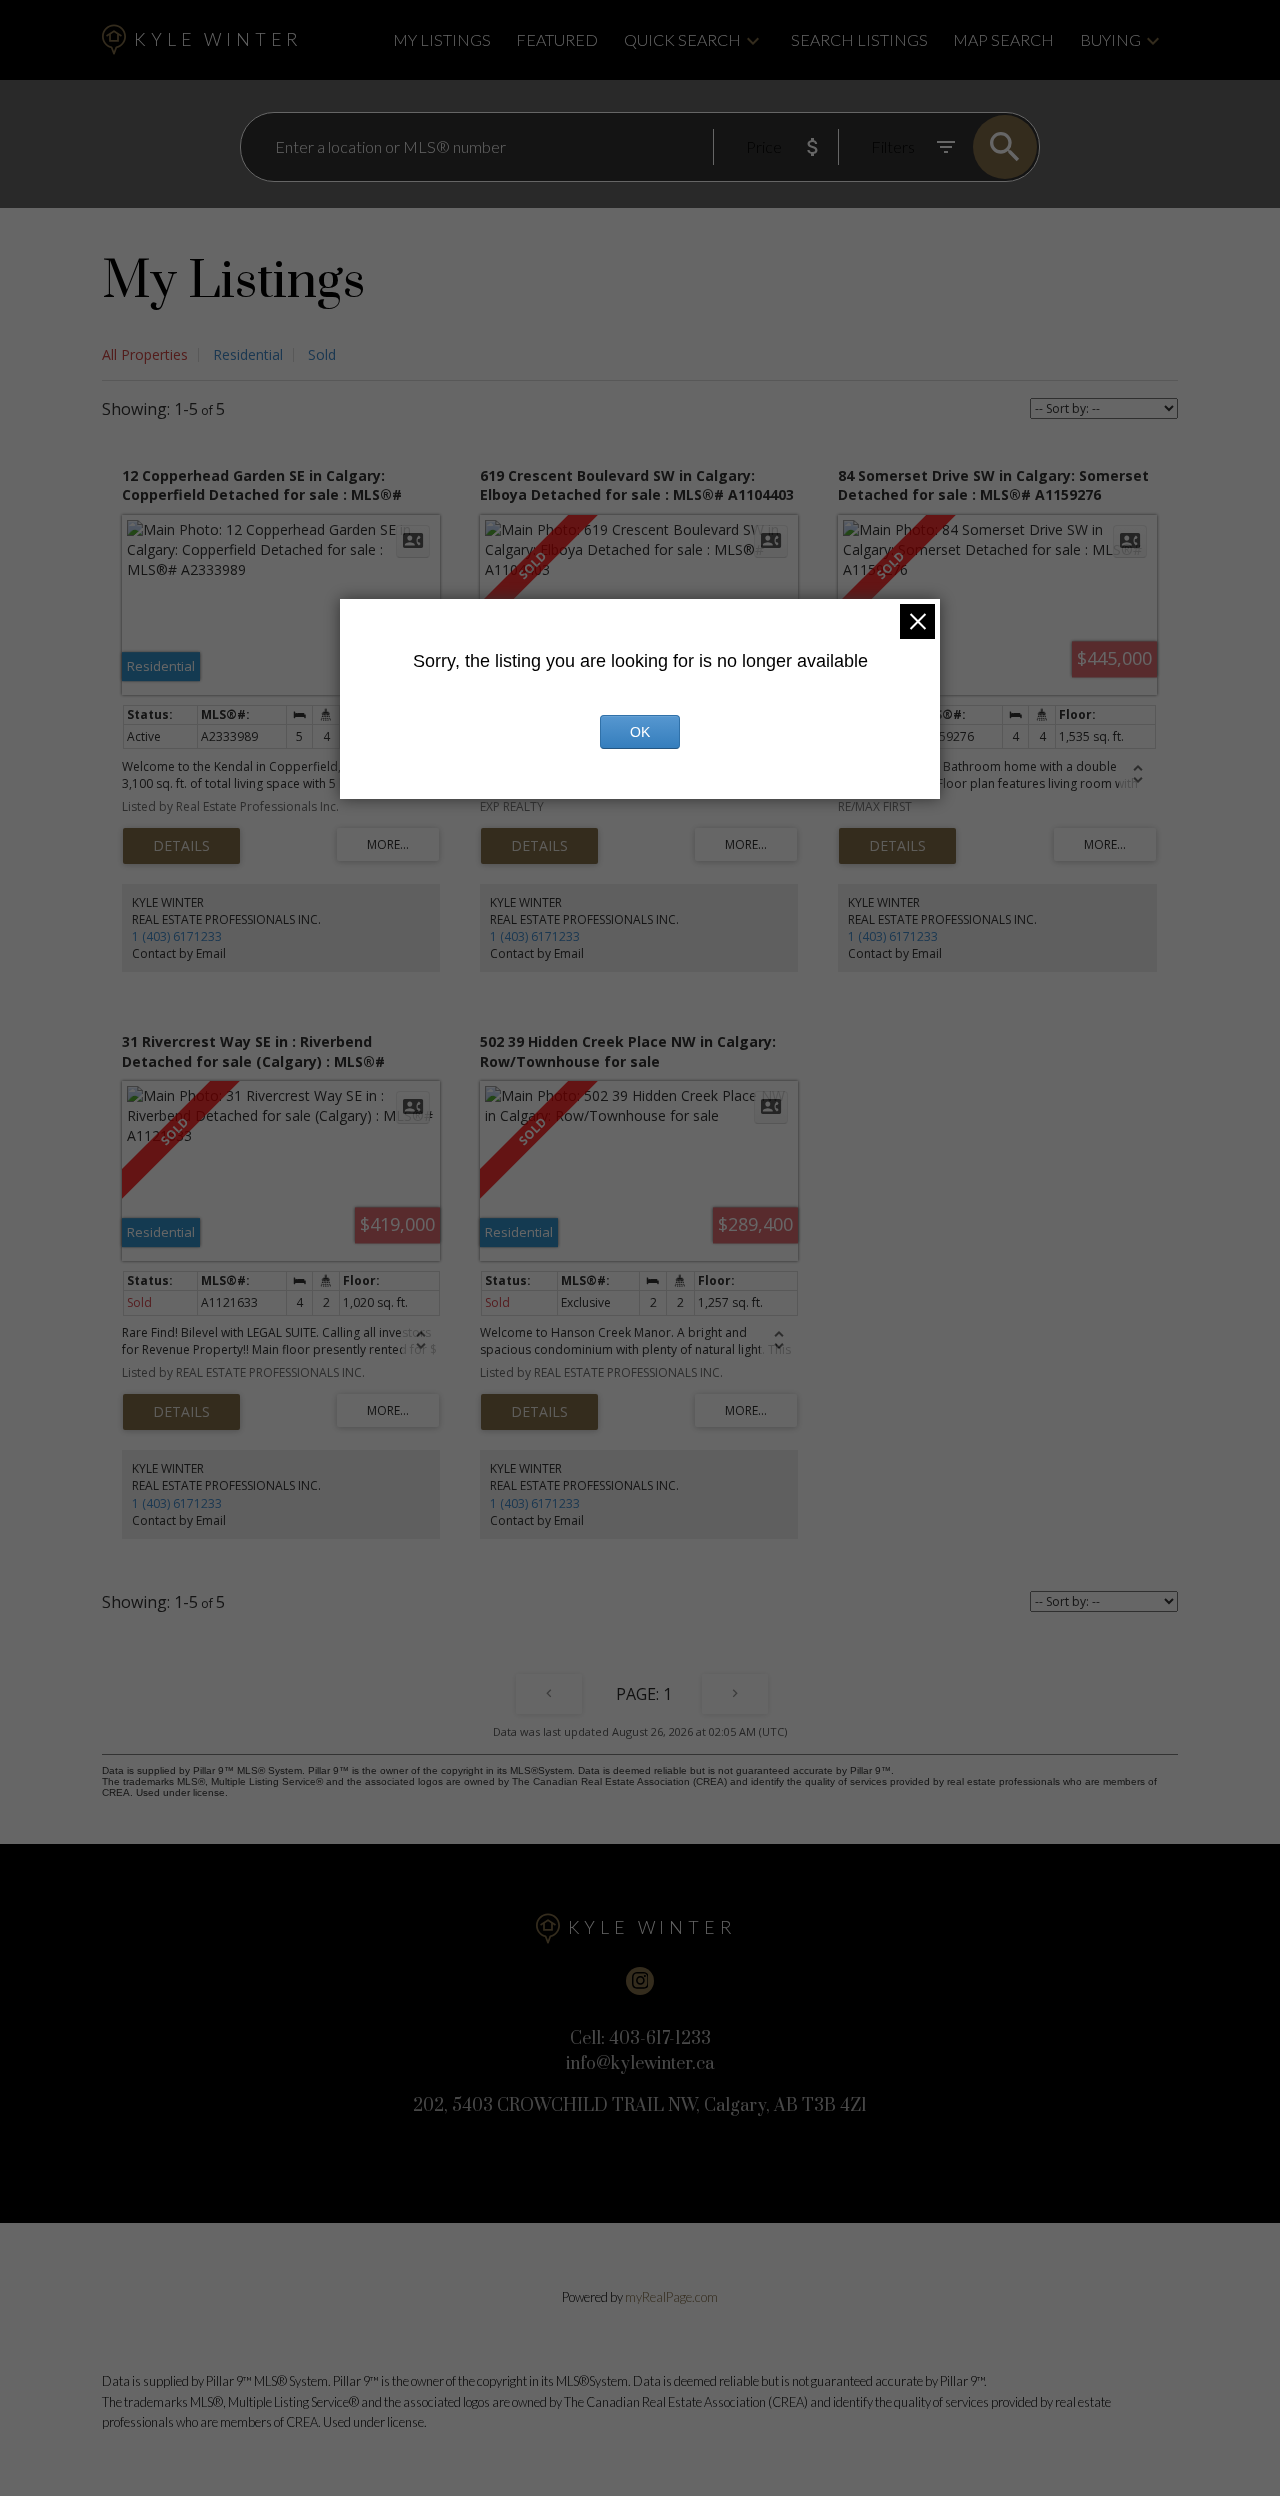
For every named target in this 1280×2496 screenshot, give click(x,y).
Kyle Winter (218, 39)
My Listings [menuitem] (442, 39)
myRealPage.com (671, 2297)
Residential (248, 354)
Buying (1110, 39)
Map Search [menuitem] (1003, 39)
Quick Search (682, 39)
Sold (322, 354)
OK (640, 732)
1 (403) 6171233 (177, 936)
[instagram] (640, 1981)
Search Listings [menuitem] (859, 39)
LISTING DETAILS (181, 846)
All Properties (145, 354)
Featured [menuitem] (557, 39)
